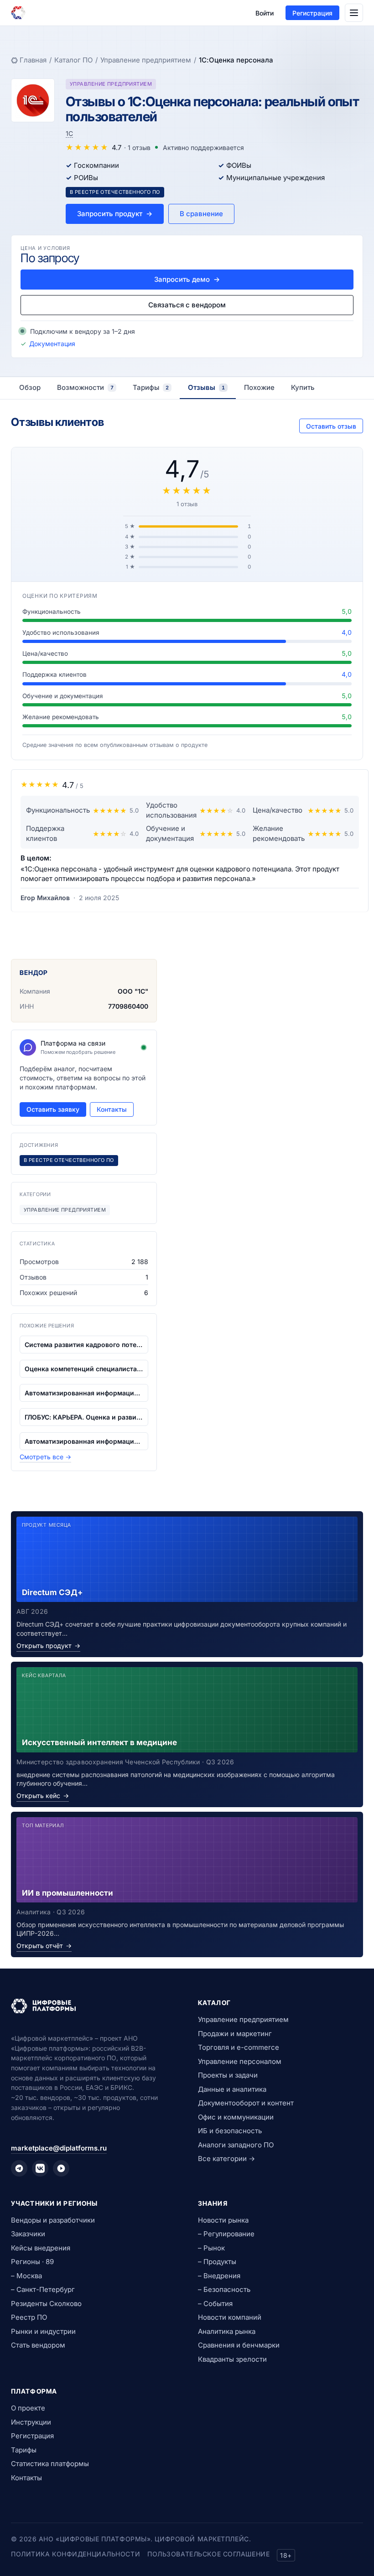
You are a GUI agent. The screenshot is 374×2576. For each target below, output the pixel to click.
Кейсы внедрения (41, 2248)
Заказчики (28, 2234)
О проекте (28, 2408)
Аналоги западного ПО (236, 2145)
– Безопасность (224, 2289)
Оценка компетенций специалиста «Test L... (84, 1369)
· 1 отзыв (137, 148)
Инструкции (31, 2422)
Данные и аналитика (232, 2089)
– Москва (26, 2276)
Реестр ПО (29, 2317)
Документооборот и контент (246, 2103)
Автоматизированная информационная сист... (84, 1393)
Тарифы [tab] (151, 387)
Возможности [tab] (85, 387)
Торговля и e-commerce (239, 2047)
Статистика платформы (50, 2464)
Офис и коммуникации (236, 2117)
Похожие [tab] (259, 387)
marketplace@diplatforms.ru (59, 2148)
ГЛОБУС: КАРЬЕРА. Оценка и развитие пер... (84, 1417)
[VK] (40, 2168)
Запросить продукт (115, 214)
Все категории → (226, 2159)
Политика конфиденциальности (75, 2554)
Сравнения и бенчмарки (239, 2345)
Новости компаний (230, 2317)
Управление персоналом (240, 2061)
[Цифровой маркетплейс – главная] (18, 13)
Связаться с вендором (187, 305)
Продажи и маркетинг (235, 2034)
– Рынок (211, 2248)
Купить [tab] (303, 387)
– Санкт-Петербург (43, 2289)
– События (215, 2304)
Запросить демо (187, 279)
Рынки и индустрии (43, 2331)
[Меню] (354, 13)
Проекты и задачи (228, 2075)
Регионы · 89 (32, 2262)
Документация (52, 344)
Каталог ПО (73, 60)
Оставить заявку (53, 1109)
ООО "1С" (133, 991)
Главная (33, 60)
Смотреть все (45, 1457)
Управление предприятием (146, 60)
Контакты (112, 1109)
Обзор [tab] (30, 387)
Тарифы (24, 2450)
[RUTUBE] (61, 2168)
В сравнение (201, 214)
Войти (265, 13)
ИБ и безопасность (230, 2131)
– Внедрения (219, 2276)
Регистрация (312, 13)
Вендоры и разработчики (53, 2220)
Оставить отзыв (331, 426)
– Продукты (217, 2262)
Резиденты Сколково (46, 2304)
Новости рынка (223, 2220)
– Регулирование (226, 2234)
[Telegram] (19, 2168)
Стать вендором (38, 2345)
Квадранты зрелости (232, 2359)
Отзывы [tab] (206, 387)
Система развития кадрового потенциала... (84, 1345)
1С (69, 133)
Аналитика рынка (227, 2331)
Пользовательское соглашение (208, 2554)
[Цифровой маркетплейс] (93, 2006)
